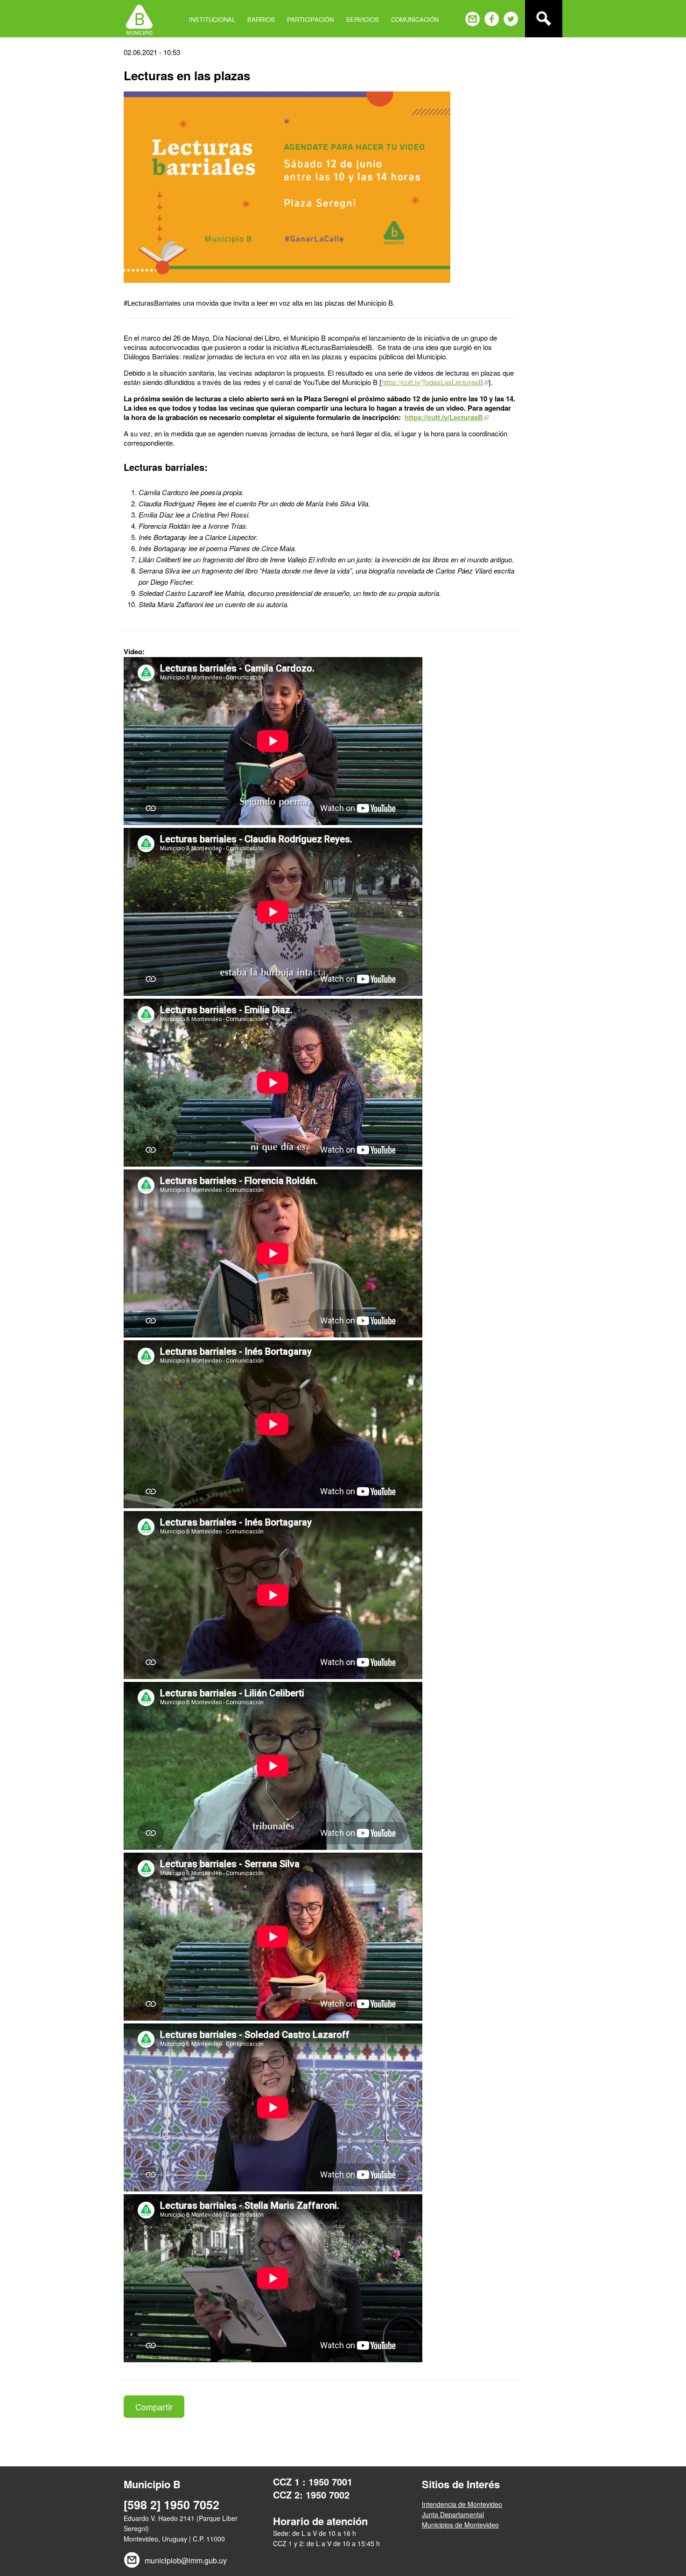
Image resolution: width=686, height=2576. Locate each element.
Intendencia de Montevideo (462, 2504)
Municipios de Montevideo (460, 2525)
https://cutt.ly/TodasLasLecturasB (432, 382)
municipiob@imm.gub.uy (186, 2560)
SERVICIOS (362, 19)
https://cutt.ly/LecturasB (444, 417)
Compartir (154, 2407)
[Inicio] (139, 19)
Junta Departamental (453, 2514)
